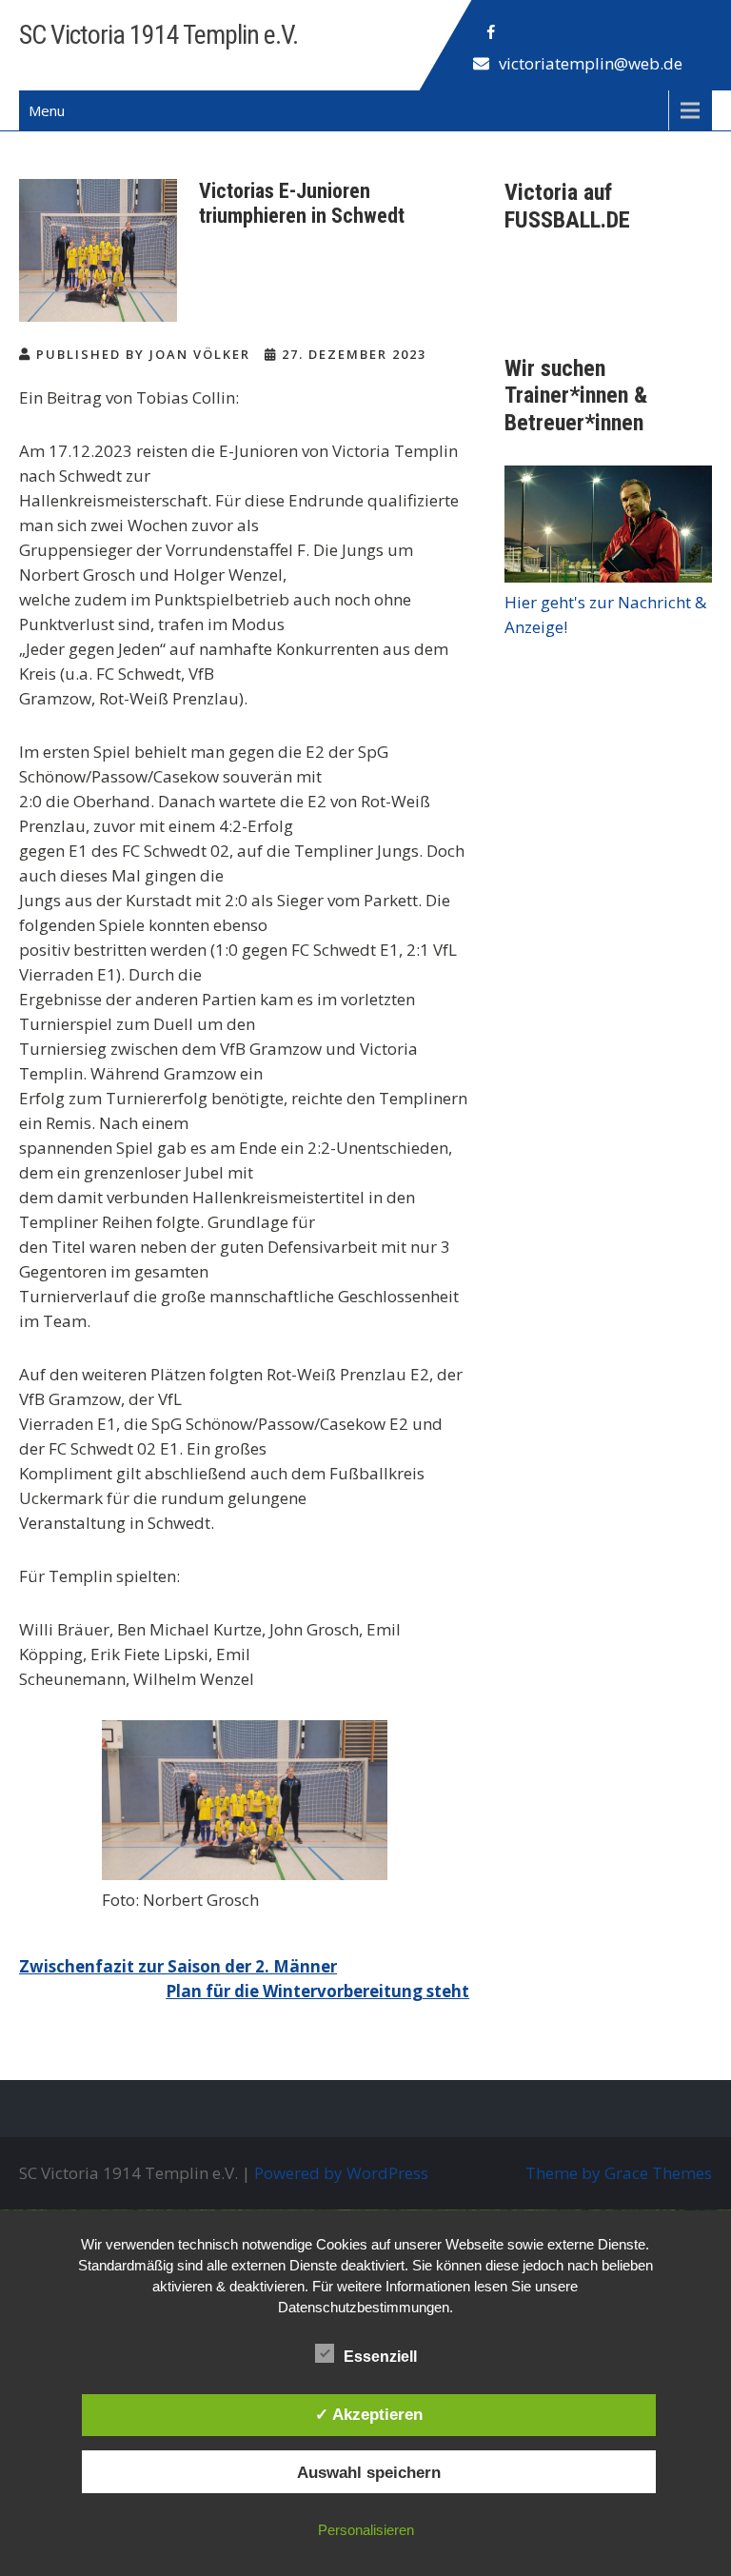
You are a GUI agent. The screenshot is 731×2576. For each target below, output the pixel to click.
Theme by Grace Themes (619, 2173)
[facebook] (491, 32)
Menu (47, 110)
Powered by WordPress (341, 2173)
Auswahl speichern (369, 2472)
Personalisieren (366, 2530)
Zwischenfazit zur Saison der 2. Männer (178, 1966)
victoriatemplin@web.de (591, 63)
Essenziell (380, 2357)
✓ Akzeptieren (369, 2414)
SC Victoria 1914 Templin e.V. (158, 35)
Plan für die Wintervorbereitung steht (317, 1991)
